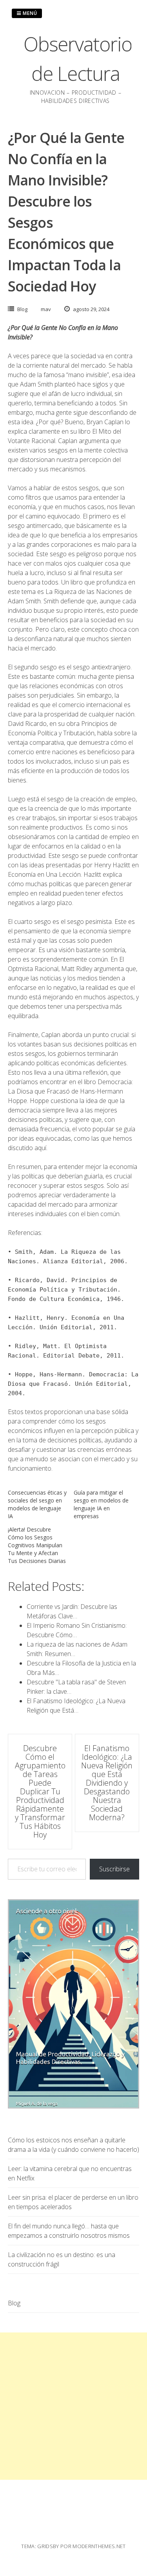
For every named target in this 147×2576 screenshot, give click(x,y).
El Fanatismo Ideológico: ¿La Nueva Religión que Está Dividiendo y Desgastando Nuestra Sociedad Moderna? (107, 1783)
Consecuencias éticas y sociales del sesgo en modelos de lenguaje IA (37, 1504)
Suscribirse (114, 1869)
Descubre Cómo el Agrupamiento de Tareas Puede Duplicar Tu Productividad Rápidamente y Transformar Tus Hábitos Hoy (40, 1791)
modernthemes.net (99, 2546)
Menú (29, 13)
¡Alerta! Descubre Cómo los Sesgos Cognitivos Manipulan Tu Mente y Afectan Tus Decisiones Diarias (37, 1545)
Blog (22, 309)
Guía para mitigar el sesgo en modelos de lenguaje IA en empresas (101, 1504)
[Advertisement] (73, 2406)
